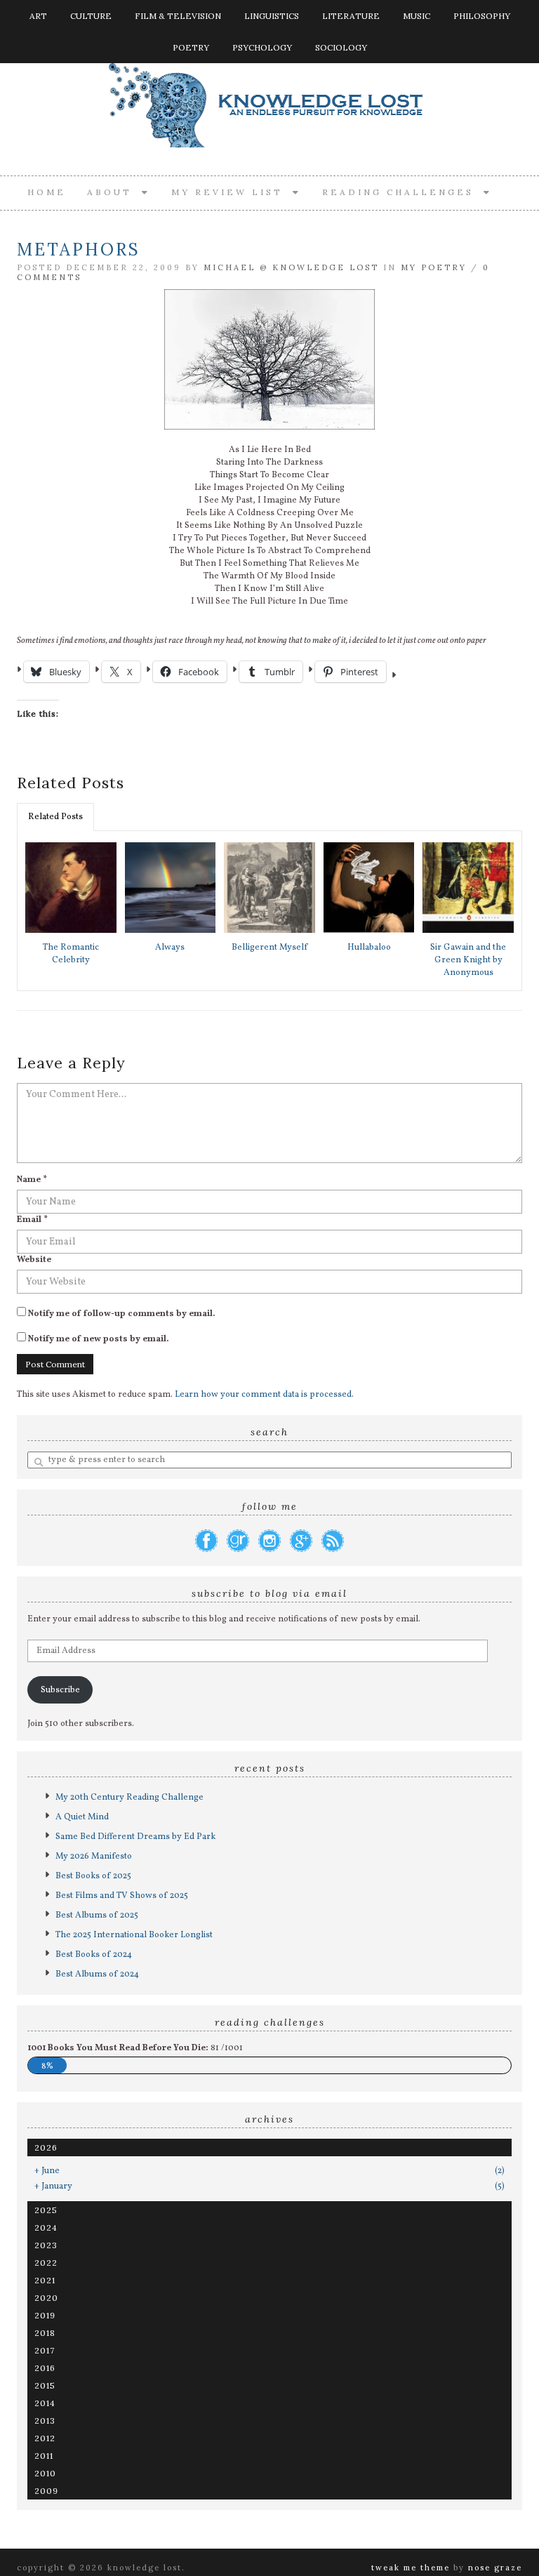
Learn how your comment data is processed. (264, 1395)
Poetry (191, 47)
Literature (351, 16)
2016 (45, 2368)
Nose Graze (495, 2568)
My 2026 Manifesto (94, 1857)
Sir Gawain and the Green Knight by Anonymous (468, 960)
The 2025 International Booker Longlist (134, 1935)
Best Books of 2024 (94, 1955)
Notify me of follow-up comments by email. (122, 1314)
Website (34, 1260)
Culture (91, 16)
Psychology (262, 47)
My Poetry (434, 267)
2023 (46, 2245)
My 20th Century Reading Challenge (129, 1798)
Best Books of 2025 (93, 1876)
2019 (45, 2315)
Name (32, 1180)
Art (38, 16)
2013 (45, 2421)
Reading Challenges (403, 192)
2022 (46, 2263)
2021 (45, 2280)
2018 (45, 2333)
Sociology (341, 47)
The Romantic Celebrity (71, 954)
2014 (45, 2403)
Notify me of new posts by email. (99, 1339)
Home (47, 192)
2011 (44, 2456)
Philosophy (482, 16)
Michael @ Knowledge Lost (291, 267)
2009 (46, 2491)
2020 (46, 2298)
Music (417, 16)
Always (170, 948)
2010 (45, 2473)
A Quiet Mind (82, 1817)
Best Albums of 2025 (97, 1916)
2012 (45, 2438)
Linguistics (272, 16)
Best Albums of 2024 (97, 1974)
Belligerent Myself (269, 948)
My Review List (232, 192)
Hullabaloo (369, 948)
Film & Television (178, 16)
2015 (45, 2385)
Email (32, 1220)
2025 (46, 2210)
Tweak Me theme (411, 2568)
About (114, 192)
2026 (46, 2147)
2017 (45, 2350)
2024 (46, 2228)
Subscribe (60, 1690)
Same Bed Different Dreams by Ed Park (135, 1837)
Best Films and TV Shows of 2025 (122, 1896)
